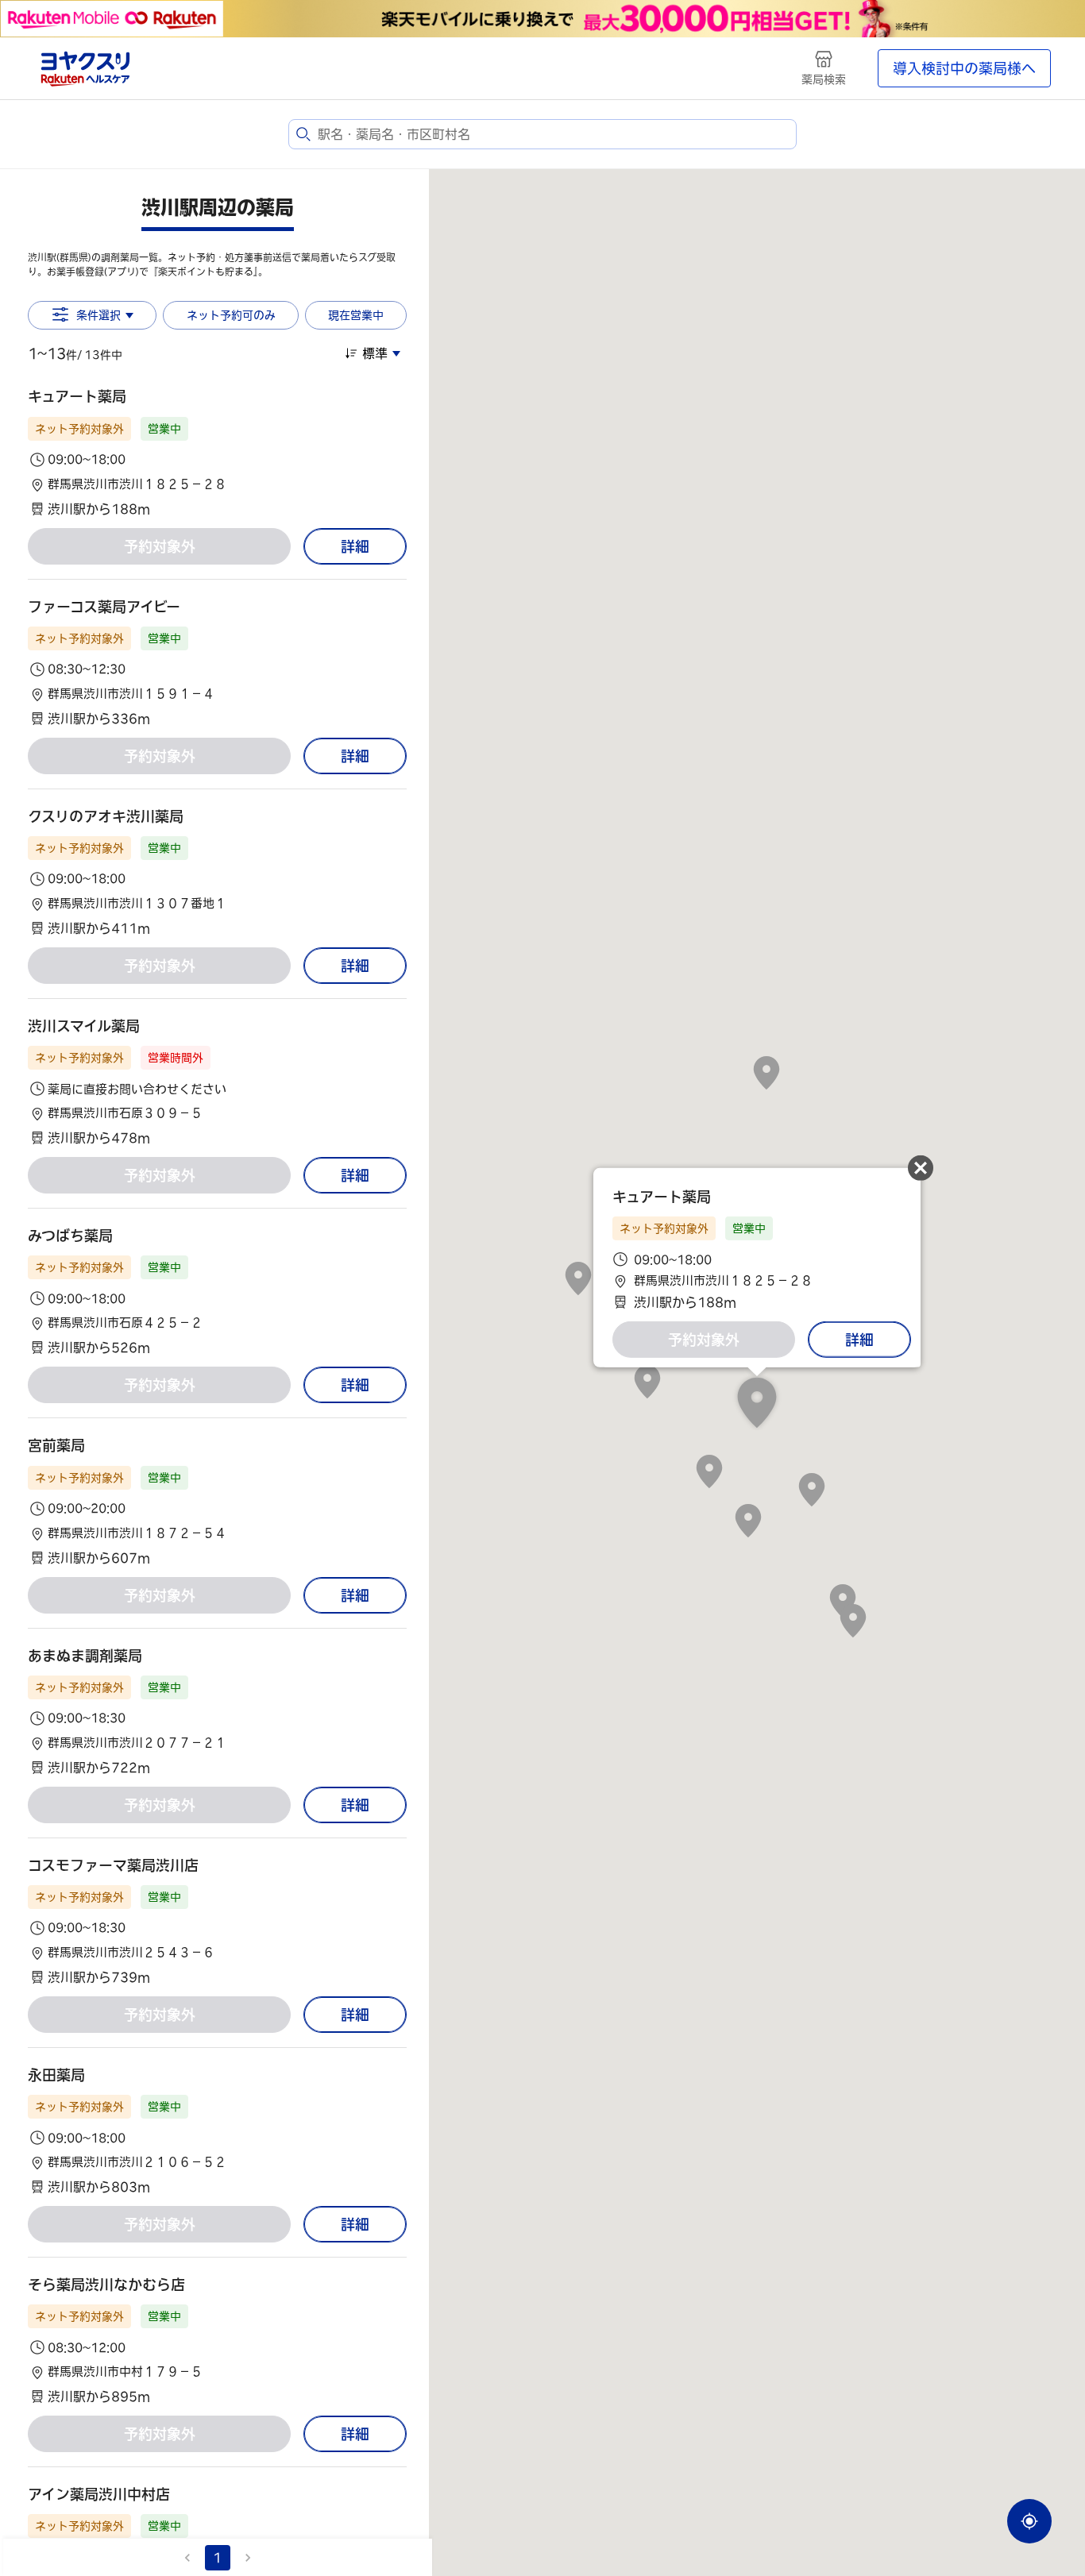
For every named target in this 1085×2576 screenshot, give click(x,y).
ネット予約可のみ (231, 315)
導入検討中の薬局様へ (964, 68)
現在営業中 (356, 315)
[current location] (1029, 2521)
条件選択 (98, 315)
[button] (217, 452)
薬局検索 (824, 79)
